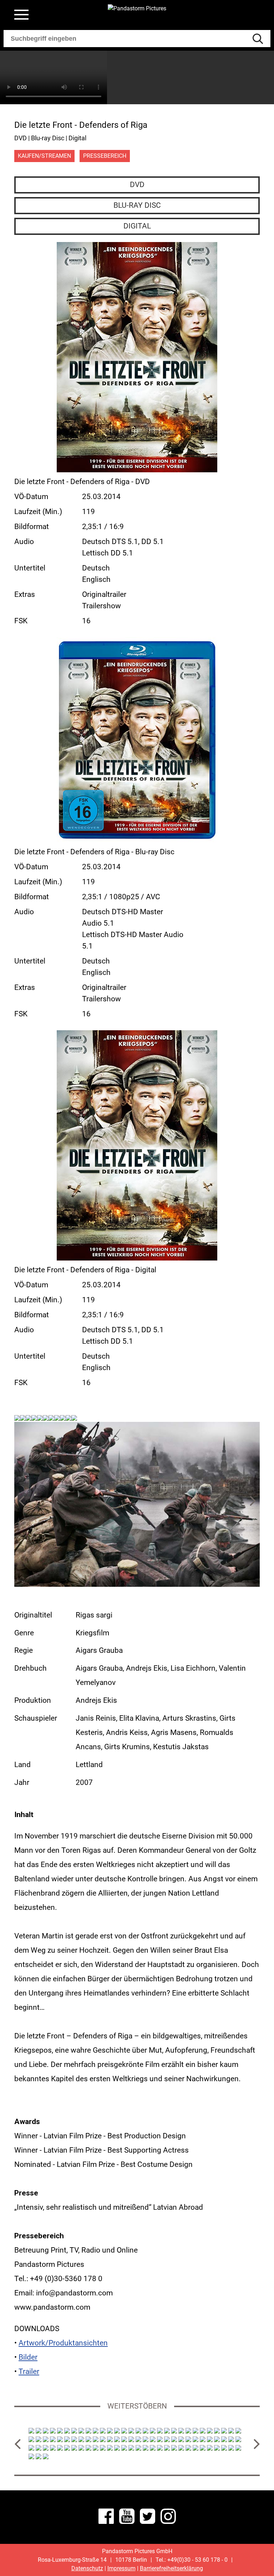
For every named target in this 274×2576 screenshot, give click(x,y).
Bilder (28, 2357)
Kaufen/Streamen (44, 156)
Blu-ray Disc (137, 205)
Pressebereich (105, 156)
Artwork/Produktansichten (63, 2343)
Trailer (29, 2371)
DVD (137, 185)
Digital (137, 226)
